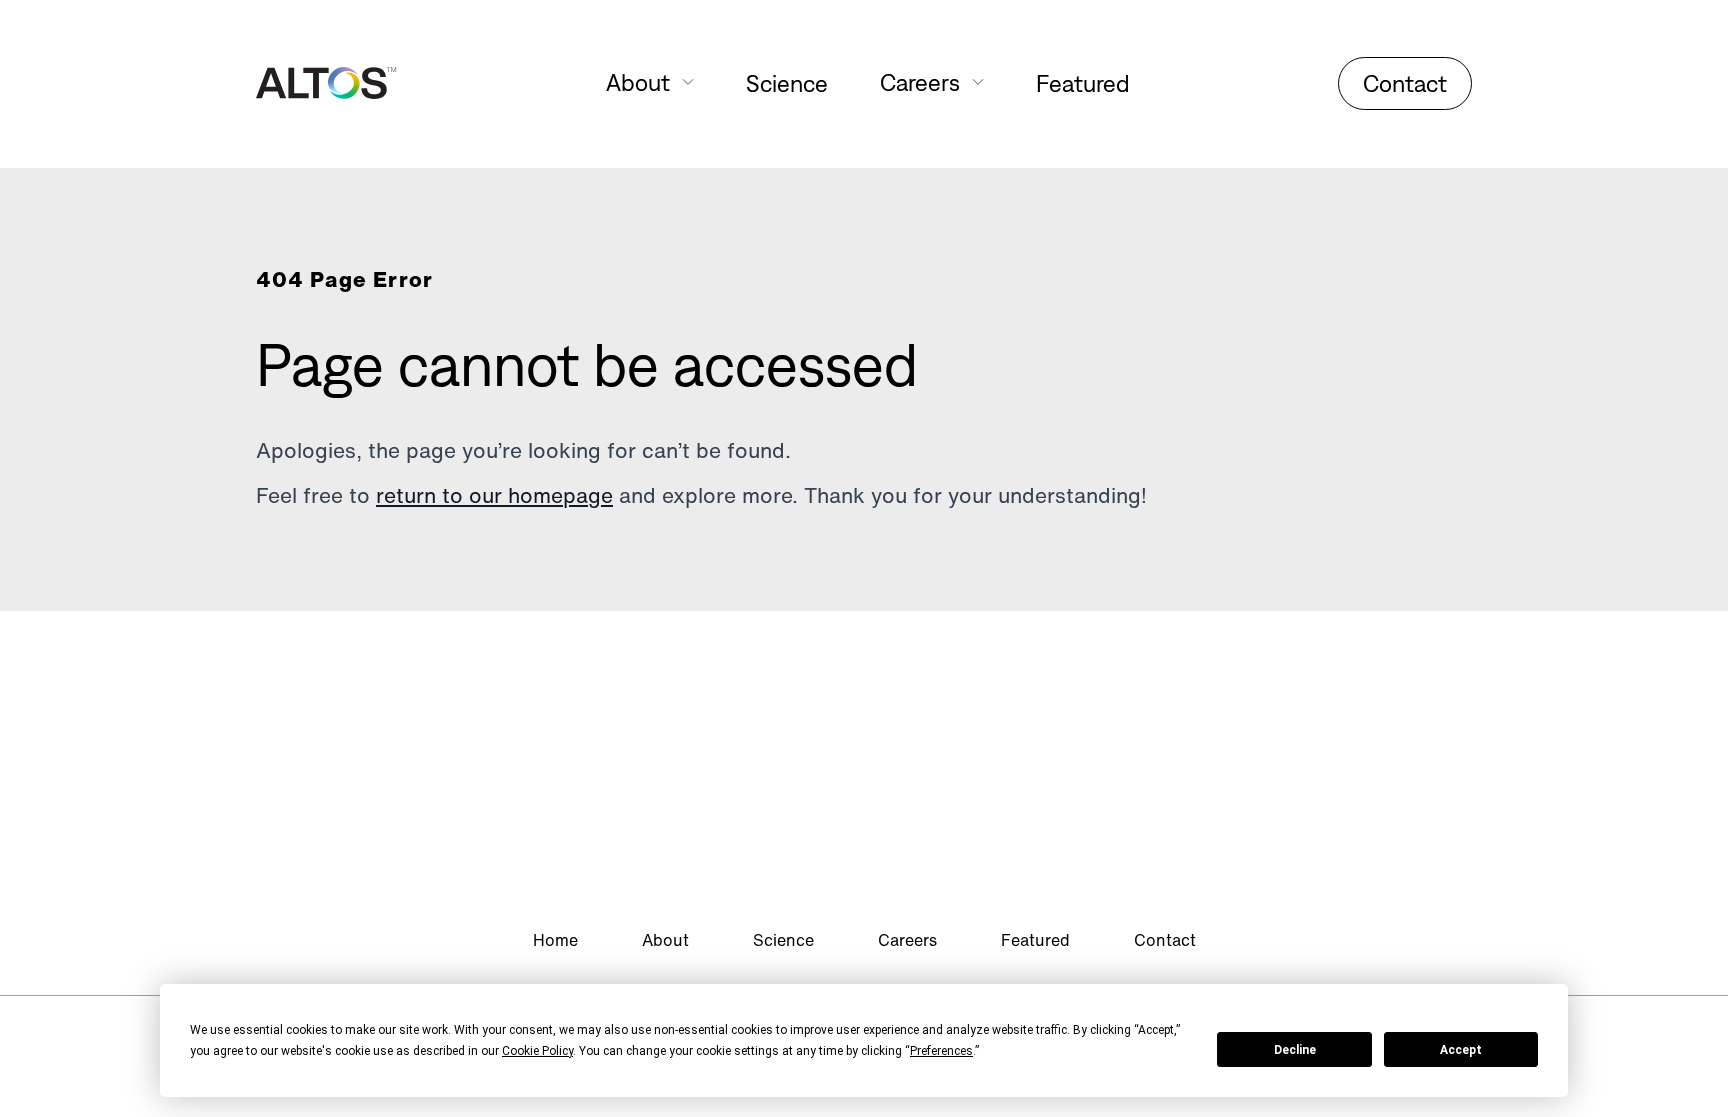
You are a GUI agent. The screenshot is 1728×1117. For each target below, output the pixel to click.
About (665, 940)
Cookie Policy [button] (537, 1051)
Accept (1461, 1050)
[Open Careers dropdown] (978, 82)
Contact (1405, 83)
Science (787, 83)
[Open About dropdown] (688, 82)
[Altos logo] (326, 83)
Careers (907, 940)
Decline (1295, 1050)
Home (555, 940)
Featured (1083, 83)
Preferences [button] (941, 1051)
